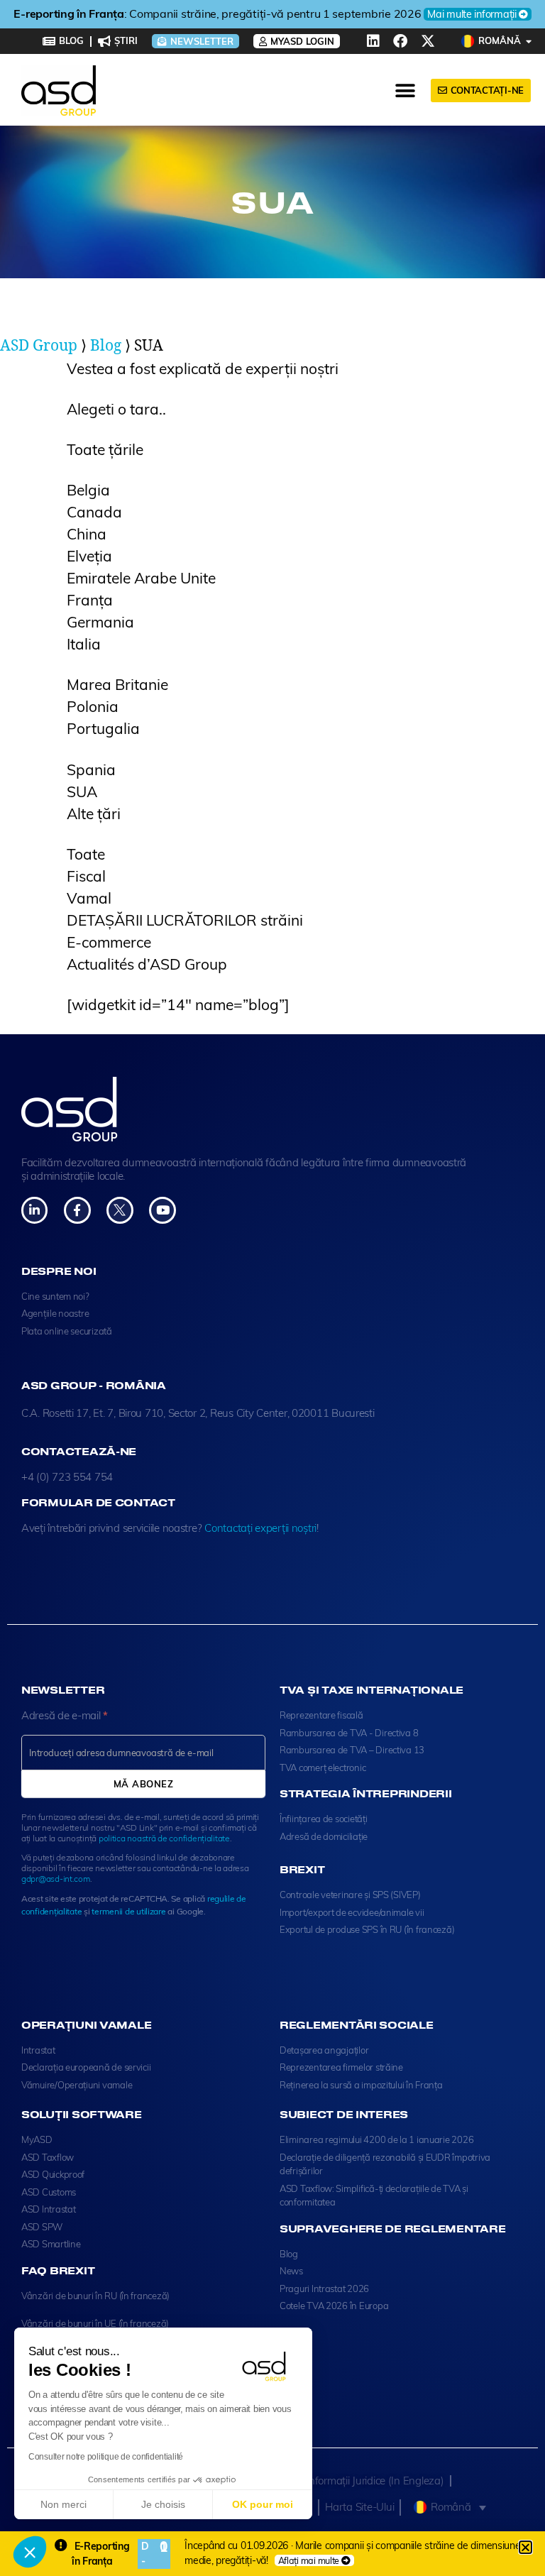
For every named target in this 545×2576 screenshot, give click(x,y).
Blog (106, 346)
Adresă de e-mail (65, 1715)
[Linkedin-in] (34, 1210)
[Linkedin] (373, 41)
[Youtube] (162, 1210)
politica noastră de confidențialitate (164, 1838)
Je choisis (163, 2504)
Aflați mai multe (309, 2560)
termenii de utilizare (128, 1911)
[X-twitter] (428, 41)
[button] (30, 2552)
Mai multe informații (408, 14)
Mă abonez (143, 1784)
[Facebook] (400, 41)
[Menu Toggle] (406, 91)
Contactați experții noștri (260, 1528)
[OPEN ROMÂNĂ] (529, 41)
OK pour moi (263, 2504)
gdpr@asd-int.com (56, 1879)
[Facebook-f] (77, 1210)
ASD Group (39, 346)
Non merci (64, 2504)
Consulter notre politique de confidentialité (106, 2457)
